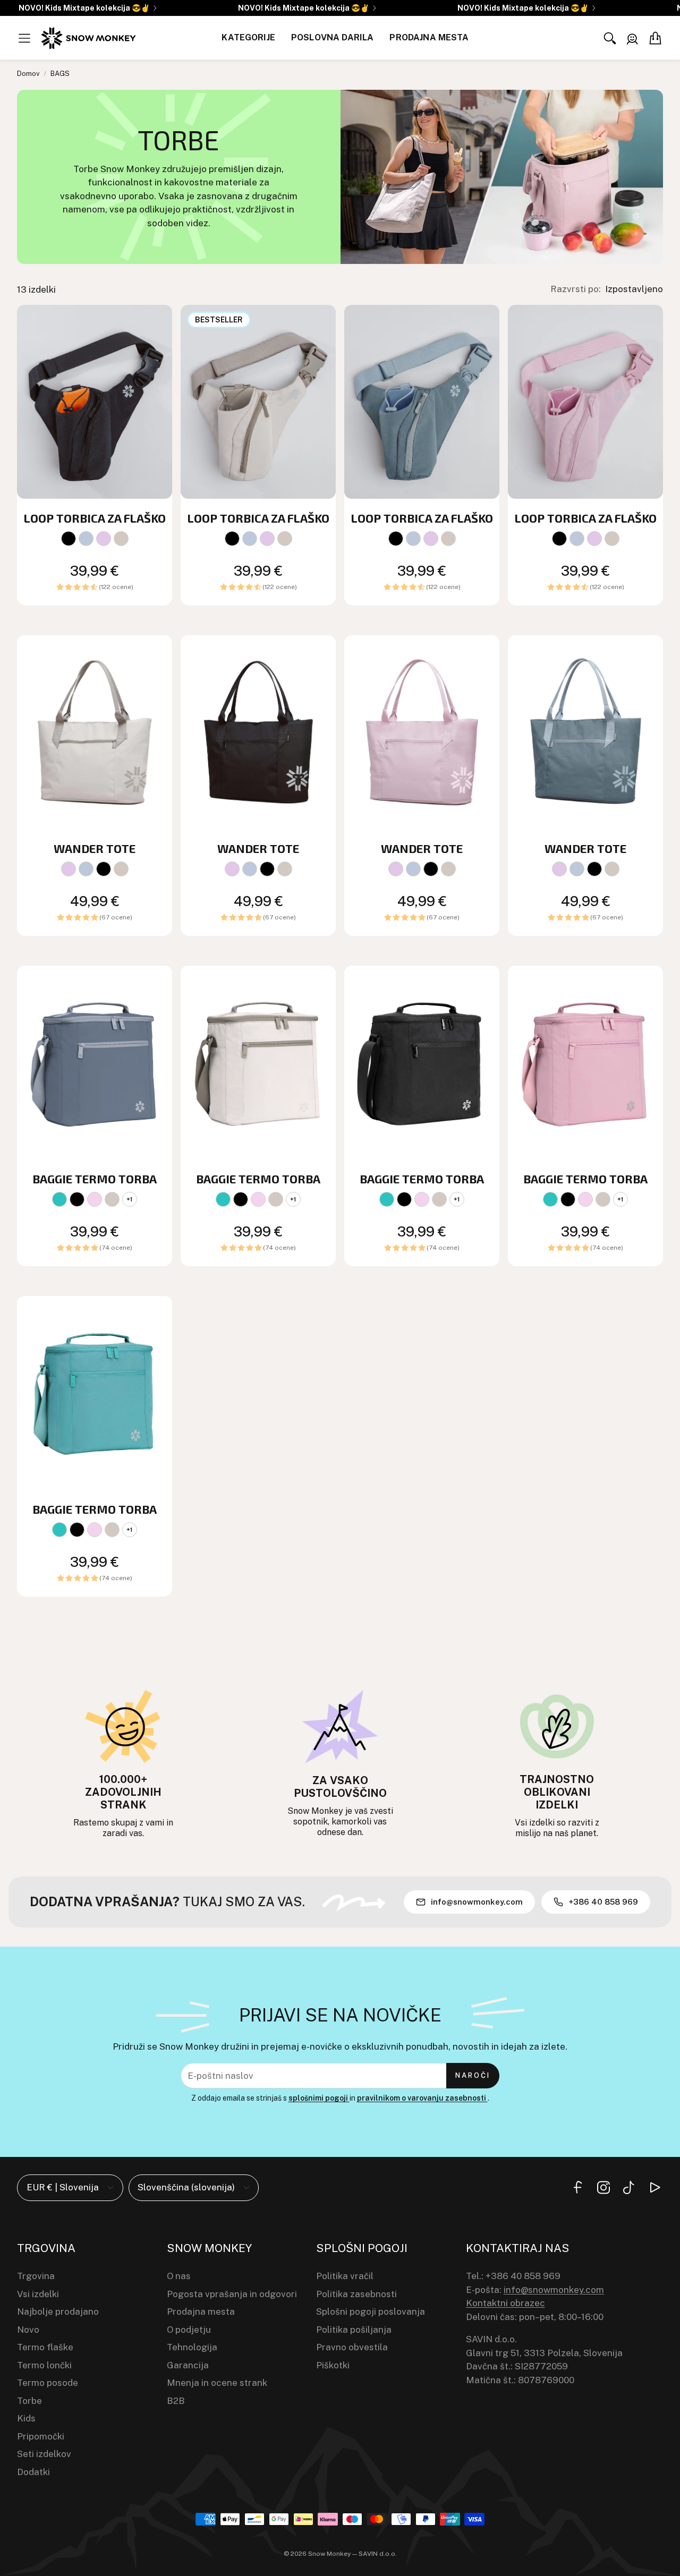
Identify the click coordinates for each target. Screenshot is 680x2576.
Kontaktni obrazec (505, 2303)
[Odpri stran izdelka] (95, 402)
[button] (24, 38)
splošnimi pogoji (319, 2098)
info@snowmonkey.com (554, 2290)
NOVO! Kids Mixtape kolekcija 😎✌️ (84, 8)
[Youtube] (654, 2187)
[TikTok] (629, 2187)
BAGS (60, 74)
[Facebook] (578, 2187)
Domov (28, 74)
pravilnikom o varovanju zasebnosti (422, 2098)
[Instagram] (603, 2187)
